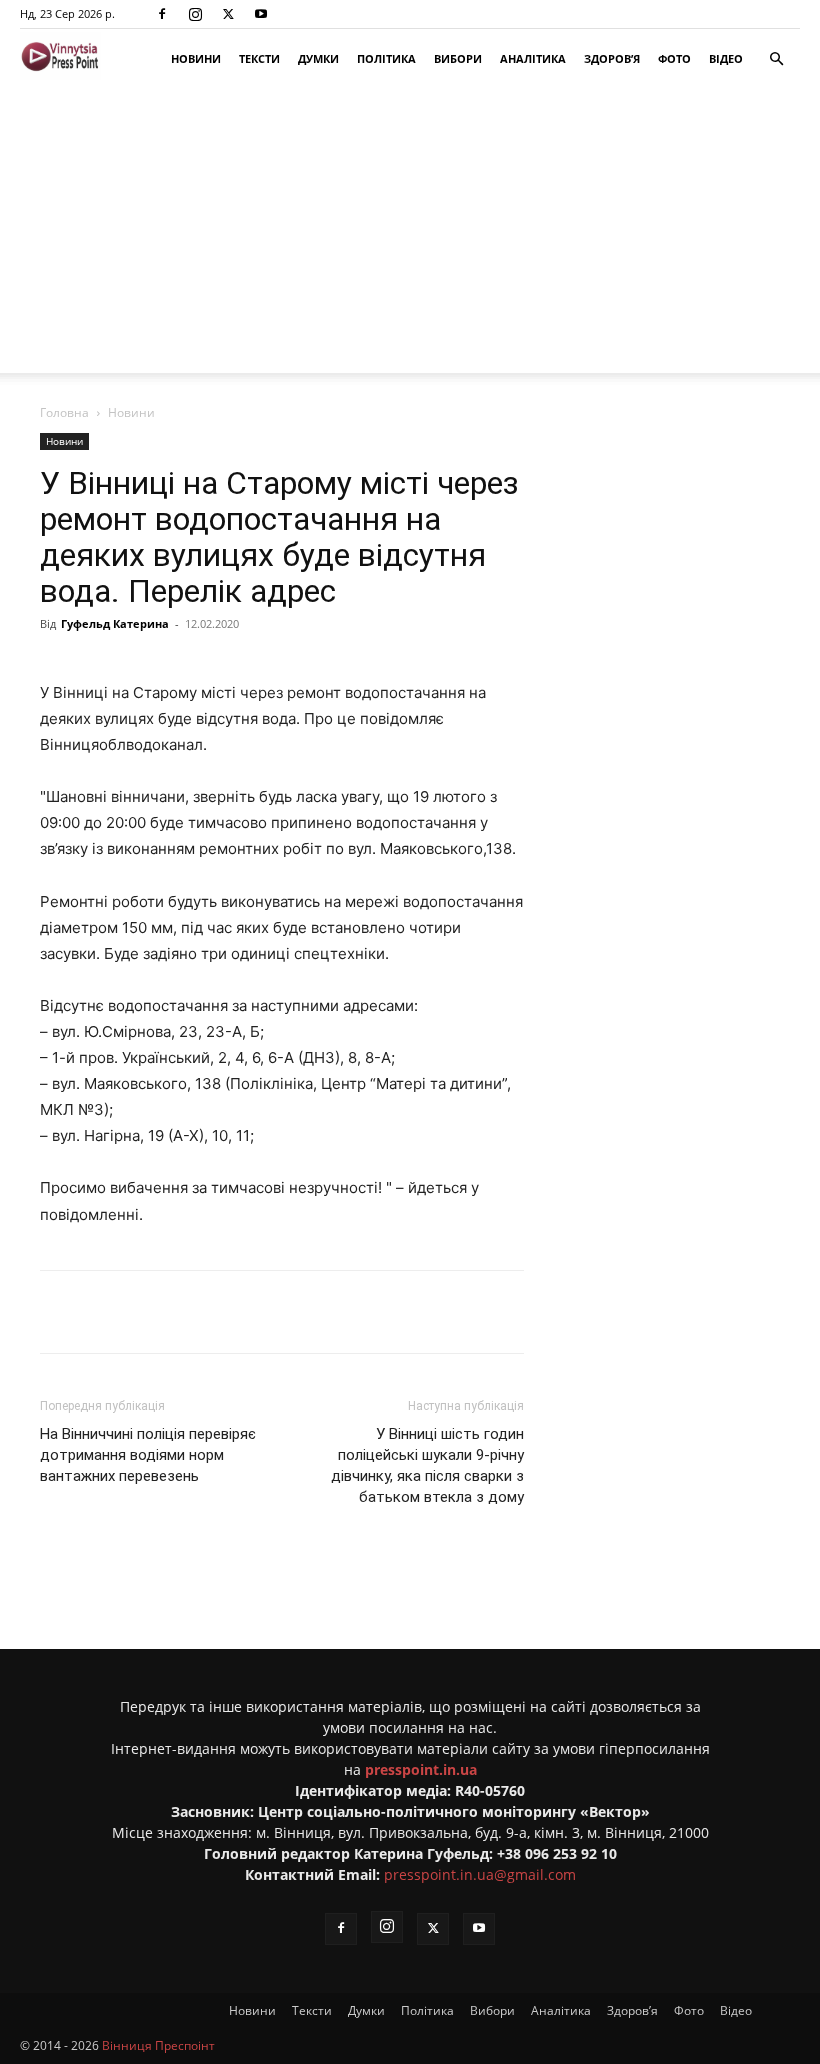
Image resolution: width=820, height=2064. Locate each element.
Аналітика (533, 58)
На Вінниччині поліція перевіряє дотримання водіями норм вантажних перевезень (148, 1455)
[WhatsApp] (397, 1312)
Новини (196, 58)
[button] (776, 59)
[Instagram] (195, 14)
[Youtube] (261, 14)
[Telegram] (305, 1312)
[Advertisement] (410, 233)
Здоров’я (612, 58)
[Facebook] (162, 14)
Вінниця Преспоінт (158, 2045)
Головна (64, 412)
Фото (674, 58)
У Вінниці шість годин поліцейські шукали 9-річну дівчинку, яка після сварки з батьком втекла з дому (427, 1465)
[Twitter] (228, 14)
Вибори (458, 58)
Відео (726, 58)
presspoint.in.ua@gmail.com (480, 1874)
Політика (386, 58)
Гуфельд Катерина (115, 623)
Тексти (259, 58)
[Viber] (351, 1312)
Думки (318, 58)
